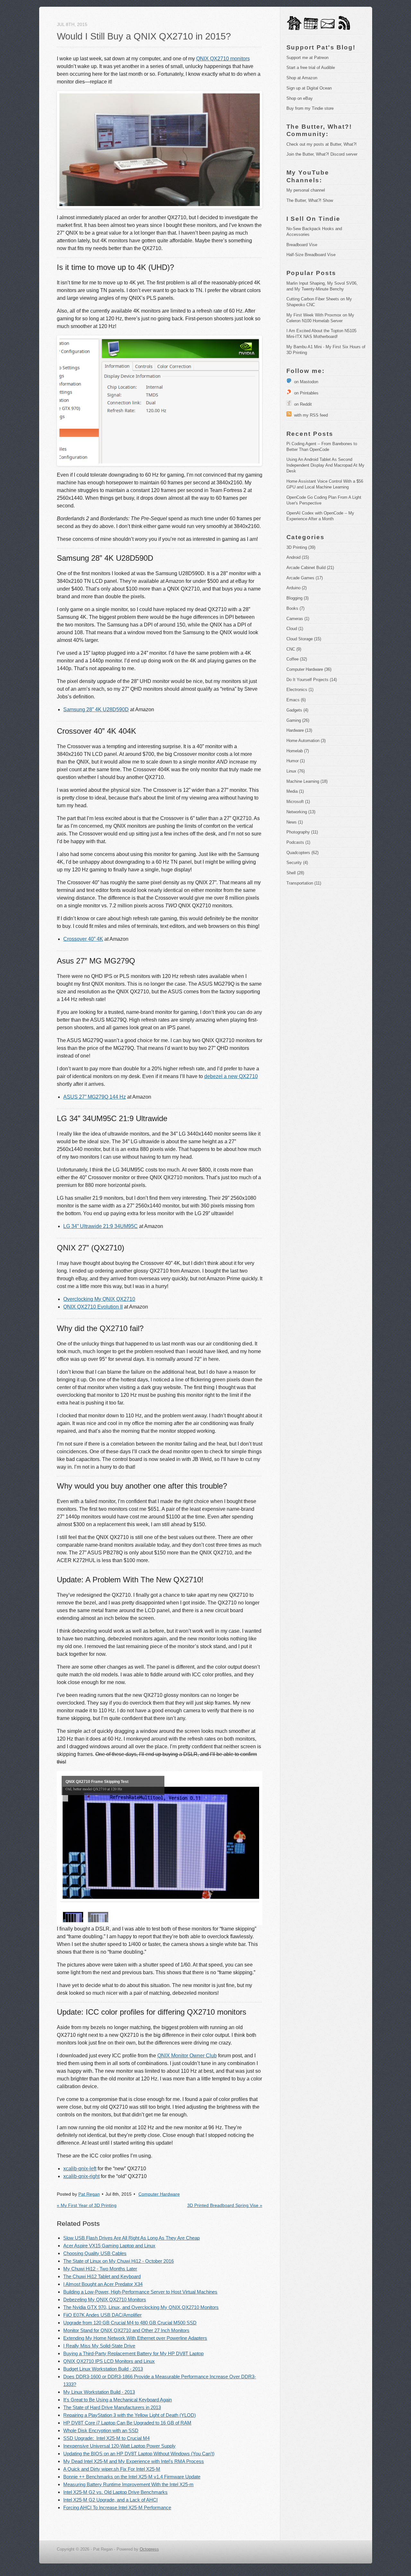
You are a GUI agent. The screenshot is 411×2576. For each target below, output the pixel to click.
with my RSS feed (310, 415)
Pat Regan (89, 2194)
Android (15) (298, 557)
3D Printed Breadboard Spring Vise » (225, 2205)
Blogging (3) (297, 598)
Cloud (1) (295, 629)
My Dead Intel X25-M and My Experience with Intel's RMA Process (134, 2461)
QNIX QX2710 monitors (223, 59)
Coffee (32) (297, 659)
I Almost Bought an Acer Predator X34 (103, 2284)
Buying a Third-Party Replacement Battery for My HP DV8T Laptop (133, 2353)
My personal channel (306, 190)
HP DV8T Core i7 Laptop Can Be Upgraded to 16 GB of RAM (127, 2423)
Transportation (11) (304, 883)
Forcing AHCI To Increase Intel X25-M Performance (117, 2507)
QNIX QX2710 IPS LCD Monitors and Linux (109, 2361)
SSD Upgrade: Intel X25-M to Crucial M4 (106, 2438)
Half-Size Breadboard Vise (311, 255)
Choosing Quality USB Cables (95, 2253)
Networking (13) (301, 812)
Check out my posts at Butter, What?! (322, 144)
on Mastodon (305, 382)
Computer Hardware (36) (309, 669)
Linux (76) (296, 771)
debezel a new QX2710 (231, 1076)
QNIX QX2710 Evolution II (93, 1307)
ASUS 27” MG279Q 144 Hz (95, 1097)
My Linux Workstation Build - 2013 (99, 2392)
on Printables (305, 393)
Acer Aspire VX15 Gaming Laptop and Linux (109, 2246)
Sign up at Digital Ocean (309, 88)
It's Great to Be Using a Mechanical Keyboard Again (118, 2400)
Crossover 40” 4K (83, 939)
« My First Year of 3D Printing (87, 2205)
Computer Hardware (159, 2194)
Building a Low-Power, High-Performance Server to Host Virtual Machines (140, 2292)
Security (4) (297, 863)
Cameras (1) (298, 619)
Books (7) (295, 608)
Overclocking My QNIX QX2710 (99, 1299)
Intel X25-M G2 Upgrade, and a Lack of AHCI (110, 2500)
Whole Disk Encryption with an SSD (101, 2430)
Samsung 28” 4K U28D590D (96, 709)
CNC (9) (294, 649)
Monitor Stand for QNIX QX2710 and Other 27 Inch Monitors (126, 2330)
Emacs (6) (296, 700)
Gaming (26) (298, 720)
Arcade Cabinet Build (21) (310, 568)
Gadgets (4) (297, 710)
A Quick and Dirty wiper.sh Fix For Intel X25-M (112, 2469)
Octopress (149, 2549)
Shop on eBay (300, 98)
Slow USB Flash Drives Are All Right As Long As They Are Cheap (131, 2238)
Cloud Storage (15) (304, 639)
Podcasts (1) (298, 842)
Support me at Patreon (307, 58)
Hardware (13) (299, 730)
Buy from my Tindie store (310, 108)
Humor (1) (296, 761)
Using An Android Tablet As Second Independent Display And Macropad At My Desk (326, 465)
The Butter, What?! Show (310, 200)
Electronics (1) (300, 690)
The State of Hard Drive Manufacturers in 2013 (112, 2407)
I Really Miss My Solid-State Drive (99, 2346)
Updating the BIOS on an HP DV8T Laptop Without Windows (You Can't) (139, 2454)
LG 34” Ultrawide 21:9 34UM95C (101, 1226)
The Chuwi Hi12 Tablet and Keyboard (102, 2276)
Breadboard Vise (302, 245)
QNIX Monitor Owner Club (187, 2056)
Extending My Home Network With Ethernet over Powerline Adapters (135, 2338)
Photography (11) (302, 832)
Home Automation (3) (306, 741)
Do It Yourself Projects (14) (312, 680)
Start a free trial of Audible (311, 68)
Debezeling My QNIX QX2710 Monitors (105, 2299)
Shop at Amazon (302, 78)
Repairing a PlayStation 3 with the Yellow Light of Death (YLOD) (130, 2415)
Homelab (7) (298, 751)
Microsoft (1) (298, 802)
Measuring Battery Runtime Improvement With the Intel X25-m (128, 2484)
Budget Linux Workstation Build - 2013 (103, 2369)
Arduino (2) (297, 588)
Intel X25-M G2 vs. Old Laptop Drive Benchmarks (115, 2492)
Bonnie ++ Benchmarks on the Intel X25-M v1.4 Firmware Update (132, 2477)
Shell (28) (295, 873)
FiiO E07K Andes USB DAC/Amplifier (102, 2315)
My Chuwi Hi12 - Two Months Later (100, 2269)
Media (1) (295, 791)
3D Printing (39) (301, 547)
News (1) (295, 822)
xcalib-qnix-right (81, 2176)
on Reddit (302, 404)
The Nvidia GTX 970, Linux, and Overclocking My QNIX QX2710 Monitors (141, 2307)
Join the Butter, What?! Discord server (322, 154)
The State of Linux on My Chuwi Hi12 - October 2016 (118, 2261)
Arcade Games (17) (305, 578)
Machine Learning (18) (307, 781)
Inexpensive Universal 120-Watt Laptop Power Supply (119, 2446)
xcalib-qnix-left (80, 2169)
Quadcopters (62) (302, 853)
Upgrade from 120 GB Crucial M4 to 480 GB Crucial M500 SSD (130, 2323)
